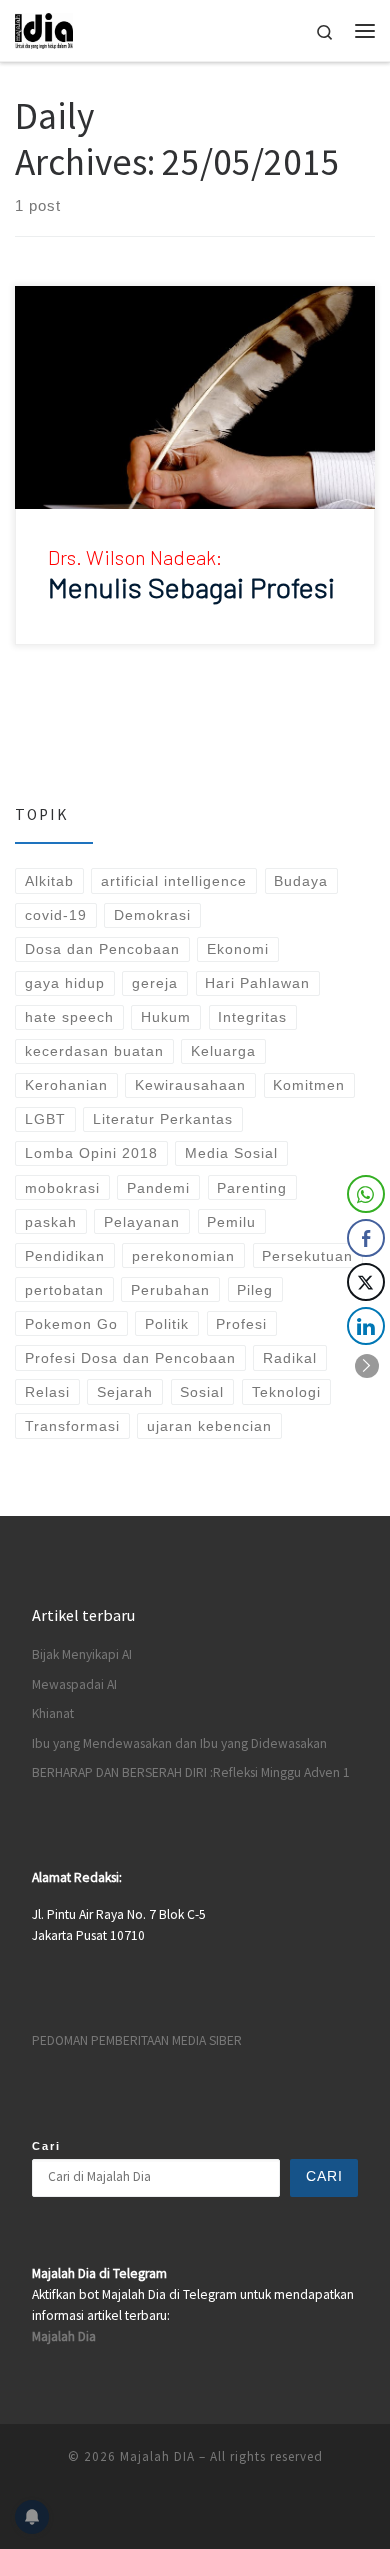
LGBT (45, 1119)
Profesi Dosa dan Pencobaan (130, 1358)
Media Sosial (231, 1153)
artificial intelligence (174, 881)
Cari (46, 2146)
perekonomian (183, 1256)
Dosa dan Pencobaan (102, 949)
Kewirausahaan (190, 1085)
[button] (367, 1366)
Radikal (290, 1358)
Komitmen (309, 1085)
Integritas (252, 1017)
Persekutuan (307, 1256)
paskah (51, 1222)
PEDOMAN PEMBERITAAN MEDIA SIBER (137, 2040)
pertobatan (64, 1290)
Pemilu (231, 1222)
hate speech (69, 1017)
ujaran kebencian (209, 1426)
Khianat (53, 1713)
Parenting (252, 1188)
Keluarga (223, 1051)
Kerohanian (66, 1085)
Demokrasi (152, 915)
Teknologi (286, 1392)
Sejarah (125, 1392)
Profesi (241, 1324)
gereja (155, 983)
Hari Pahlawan (257, 983)
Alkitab (49, 881)
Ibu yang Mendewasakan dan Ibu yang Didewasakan (179, 1743)
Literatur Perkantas (163, 1119)
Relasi (47, 1392)
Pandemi (158, 1188)
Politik (167, 1324)
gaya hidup (65, 983)
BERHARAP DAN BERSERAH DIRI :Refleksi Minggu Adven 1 (191, 1772)
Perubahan (170, 1290)
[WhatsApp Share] (366, 1194)
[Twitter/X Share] (366, 1282)
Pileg (255, 1290)
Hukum (166, 1017)
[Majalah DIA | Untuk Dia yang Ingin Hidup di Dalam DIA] (44, 28)
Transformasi (72, 1426)
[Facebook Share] (366, 1238)
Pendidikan (65, 1256)
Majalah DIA (157, 2456)
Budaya (301, 881)
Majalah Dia (64, 2336)
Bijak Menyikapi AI (82, 1654)
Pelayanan (142, 1222)
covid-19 (56, 915)
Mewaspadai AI (74, 1684)
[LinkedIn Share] (366, 1326)
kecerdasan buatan (94, 1051)
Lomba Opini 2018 (91, 1153)
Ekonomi (238, 949)
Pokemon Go (71, 1324)
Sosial (202, 1392)
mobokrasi (62, 1188)
